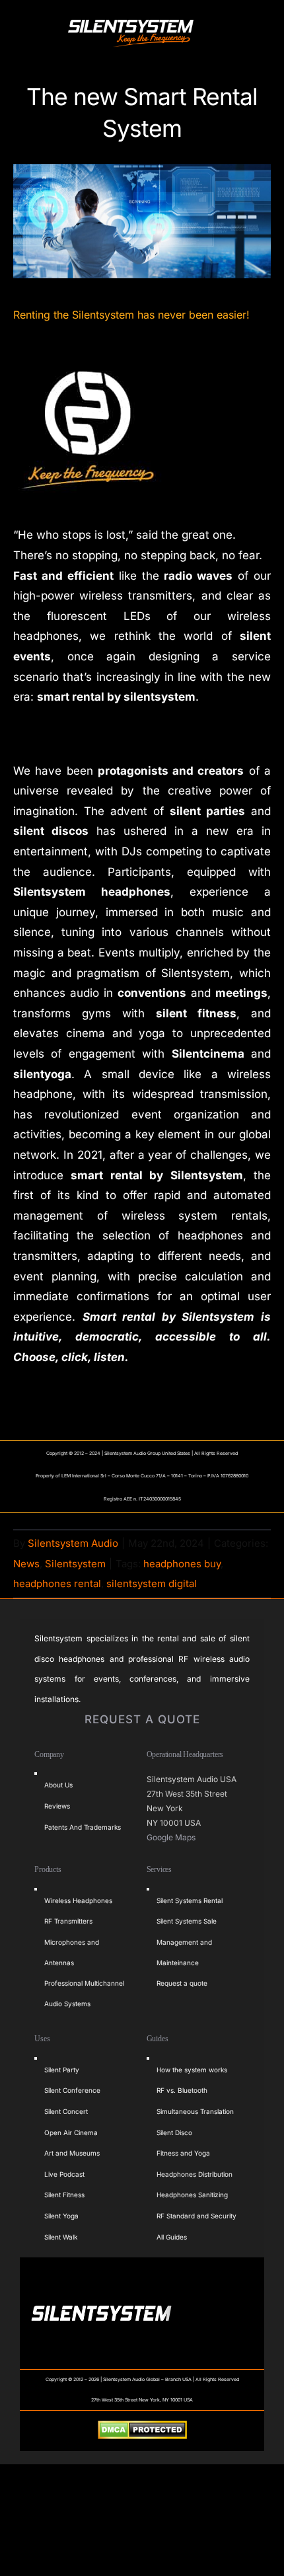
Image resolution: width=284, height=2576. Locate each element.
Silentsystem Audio (73, 1543)
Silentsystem (75, 1564)
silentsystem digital (152, 1583)
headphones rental (57, 1583)
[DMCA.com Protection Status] (142, 2431)
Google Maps (172, 1837)
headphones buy (182, 1564)
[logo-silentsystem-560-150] (131, 22)
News (26, 1564)
